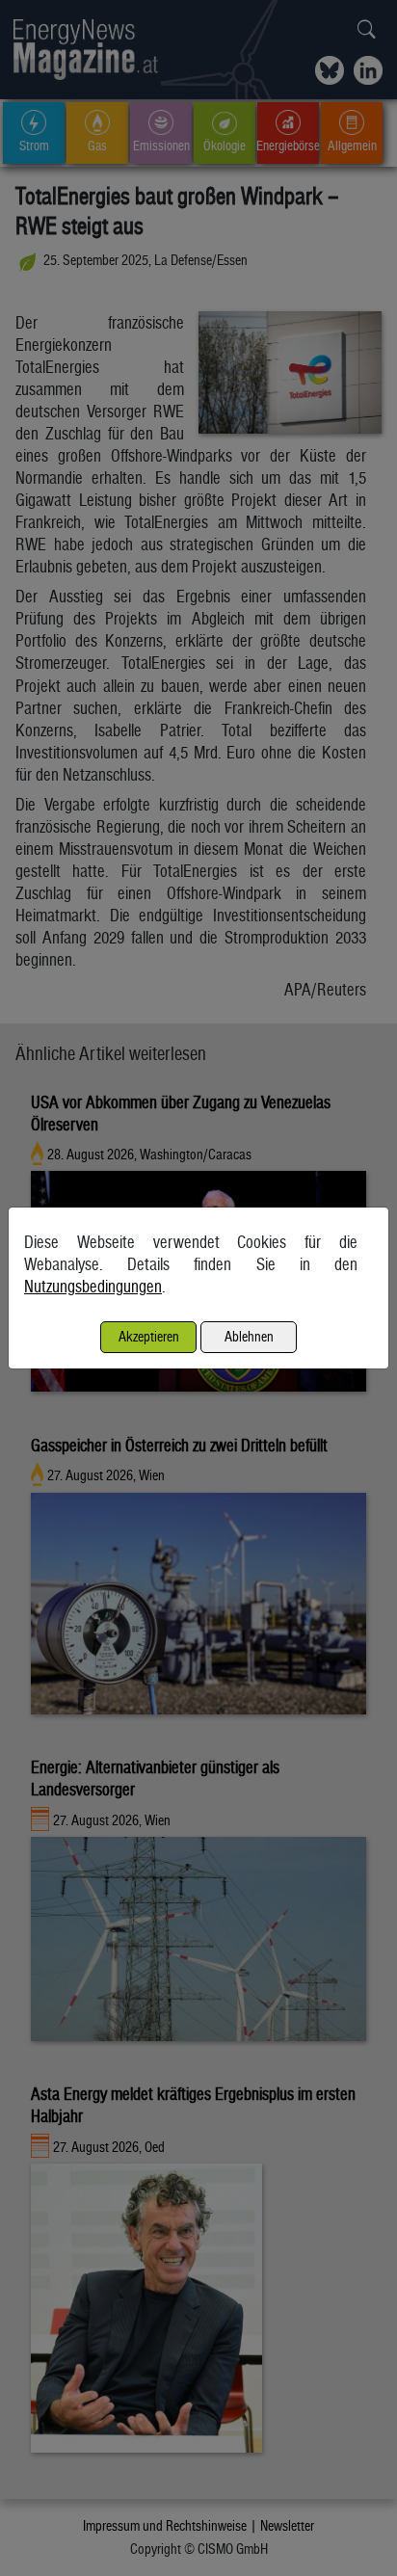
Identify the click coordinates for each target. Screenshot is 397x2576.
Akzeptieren (149, 1336)
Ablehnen (249, 1336)
